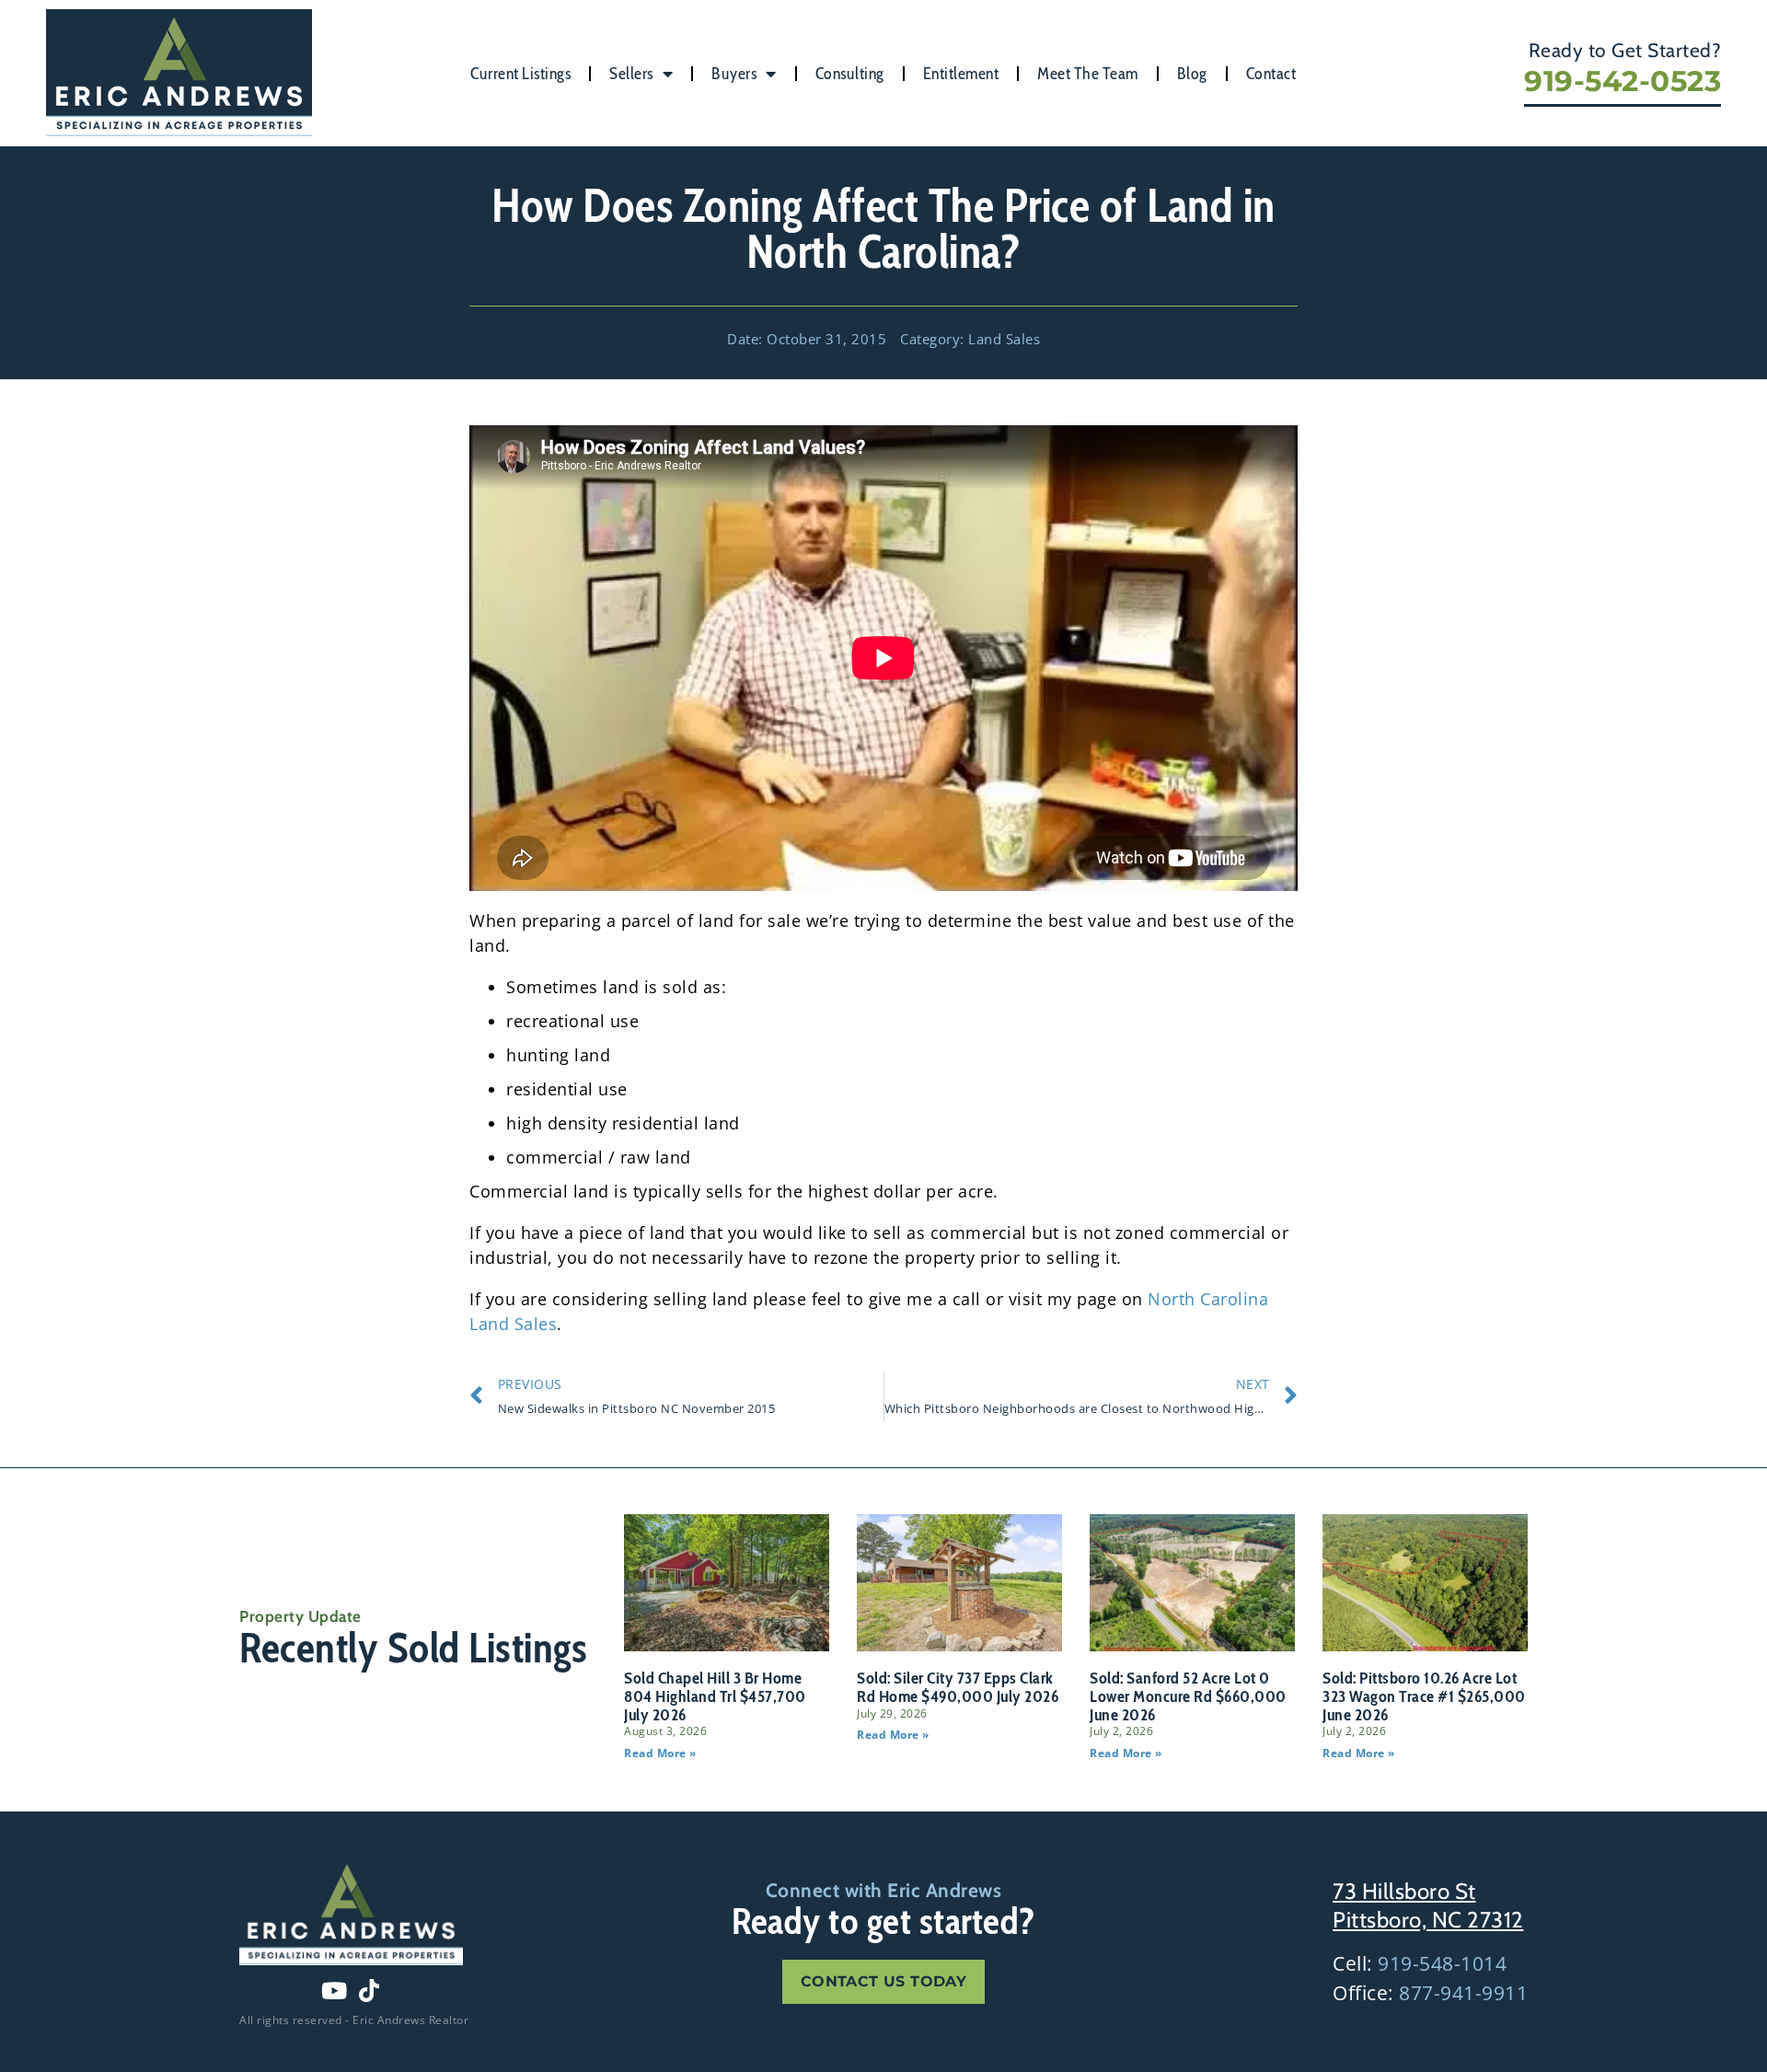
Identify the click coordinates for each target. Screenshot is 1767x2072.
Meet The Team (1088, 74)
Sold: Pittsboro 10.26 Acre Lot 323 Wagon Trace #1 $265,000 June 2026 (1424, 1696)
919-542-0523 (1623, 81)
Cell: (1420, 1963)
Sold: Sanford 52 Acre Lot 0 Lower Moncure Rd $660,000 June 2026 (1188, 1696)
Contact (1271, 74)
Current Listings (520, 74)
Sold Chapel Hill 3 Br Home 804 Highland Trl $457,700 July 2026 (715, 1696)
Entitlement (961, 74)
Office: (1430, 1993)
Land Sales (1004, 339)
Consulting (850, 74)
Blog (1192, 74)
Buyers (734, 74)
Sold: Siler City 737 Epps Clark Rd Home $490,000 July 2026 (958, 1687)
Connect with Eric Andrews (884, 1890)
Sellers (631, 74)
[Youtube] (334, 1990)
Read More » (660, 1753)
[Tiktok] (369, 1990)
